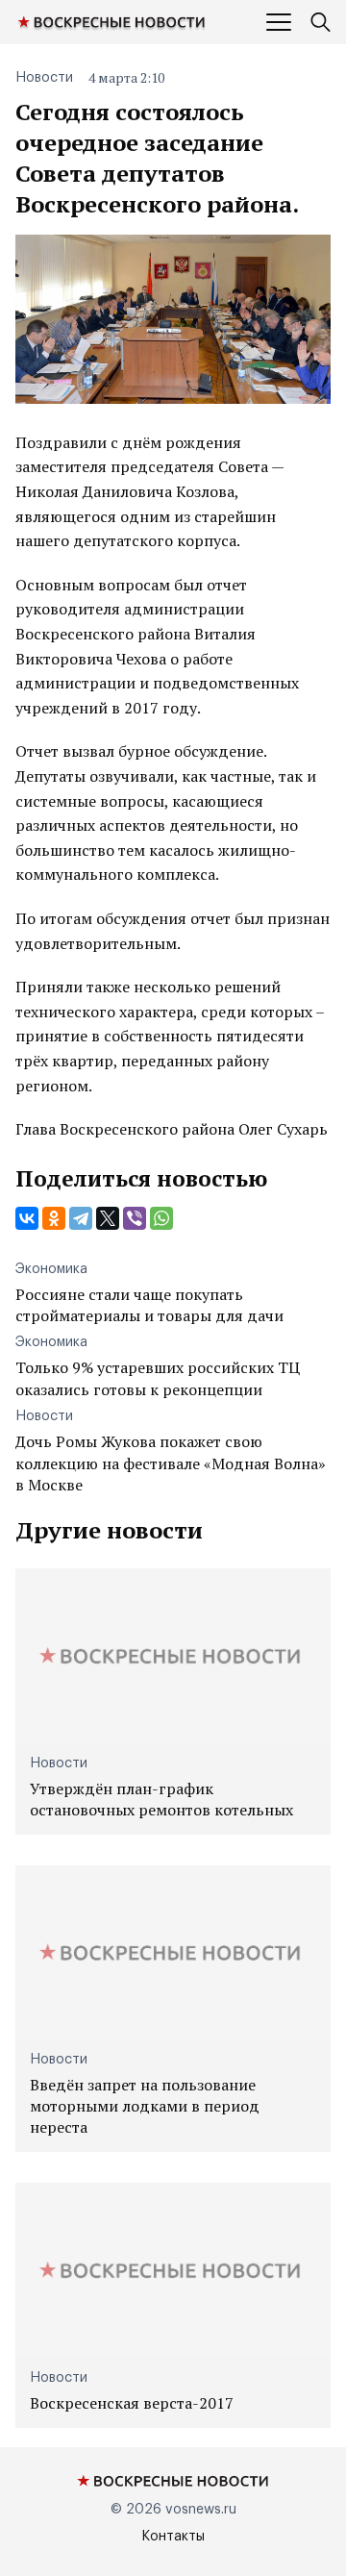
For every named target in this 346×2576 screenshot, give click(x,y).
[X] (108, 1218)
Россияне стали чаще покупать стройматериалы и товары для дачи (149, 1305)
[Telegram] (81, 1218)
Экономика (51, 1269)
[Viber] (135, 1218)
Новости (44, 78)
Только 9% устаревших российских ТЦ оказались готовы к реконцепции (158, 1378)
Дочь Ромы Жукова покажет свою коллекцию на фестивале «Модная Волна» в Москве (171, 1463)
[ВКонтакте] (27, 1218)
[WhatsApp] (161, 1218)
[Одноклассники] (54, 1218)
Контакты (173, 2537)
